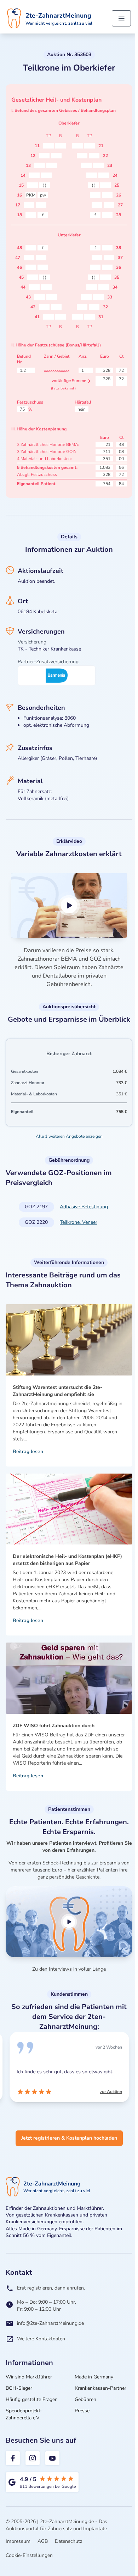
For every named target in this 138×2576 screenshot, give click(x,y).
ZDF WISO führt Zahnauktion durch (54, 1726)
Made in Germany (94, 2377)
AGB (43, 2541)
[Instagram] (33, 2458)
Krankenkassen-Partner (100, 2388)
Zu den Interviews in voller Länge (69, 1969)
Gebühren (85, 2399)
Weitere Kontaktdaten (41, 2339)
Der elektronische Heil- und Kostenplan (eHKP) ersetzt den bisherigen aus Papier (67, 1560)
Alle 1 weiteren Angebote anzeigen (69, 1136)
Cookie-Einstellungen (29, 2555)
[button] (69, 905)
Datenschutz (68, 2541)
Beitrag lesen (28, 1452)
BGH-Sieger (19, 2388)
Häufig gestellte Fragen (32, 2399)
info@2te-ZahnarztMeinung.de (50, 2323)
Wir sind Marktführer (29, 2377)
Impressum (18, 2541)
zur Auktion (111, 2092)
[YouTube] (52, 2458)
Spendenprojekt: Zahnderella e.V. (24, 2414)
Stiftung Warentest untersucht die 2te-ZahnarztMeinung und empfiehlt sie (57, 1391)
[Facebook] (13, 2458)
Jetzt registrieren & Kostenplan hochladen (69, 2138)
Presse (82, 2411)
